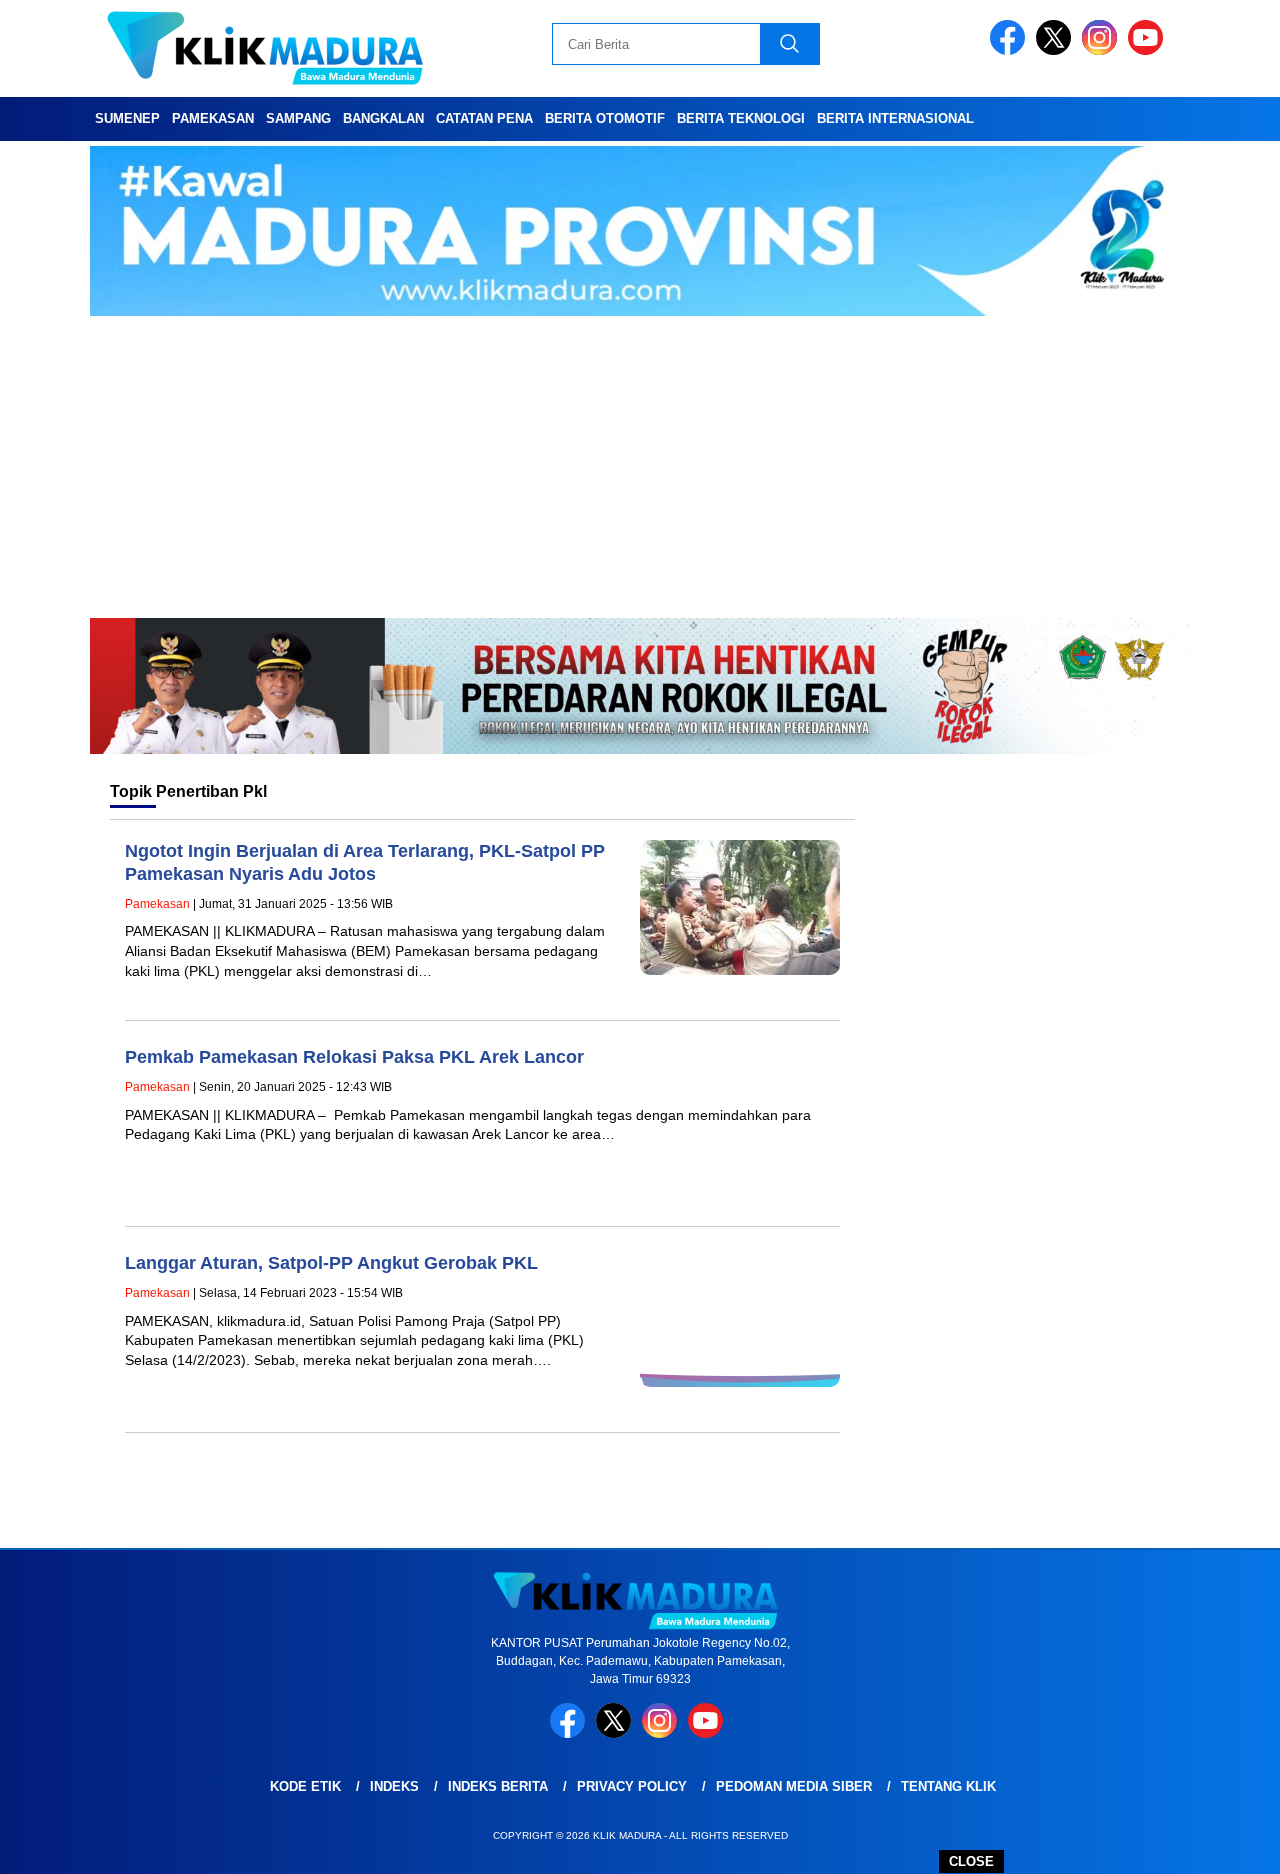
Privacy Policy (632, 1786)
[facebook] (1011, 50)
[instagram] (1103, 50)
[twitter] (1057, 50)
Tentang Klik (948, 1786)
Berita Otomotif (605, 118)
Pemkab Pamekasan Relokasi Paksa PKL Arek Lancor (354, 1057)
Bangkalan (383, 118)
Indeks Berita (498, 1786)
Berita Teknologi (741, 118)
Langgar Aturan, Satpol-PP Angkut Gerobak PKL (331, 1263)
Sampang (298, 118)
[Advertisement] (640, 468)
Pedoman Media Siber (794, 1786)
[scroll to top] (1225, 1843)
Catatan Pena (484, 118)
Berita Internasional (895, 118)
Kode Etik (305, 1786)
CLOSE (971, 1861)
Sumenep (127, 118)
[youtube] (1149, 50)
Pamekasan (213, 118)
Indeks (394, 1786)
